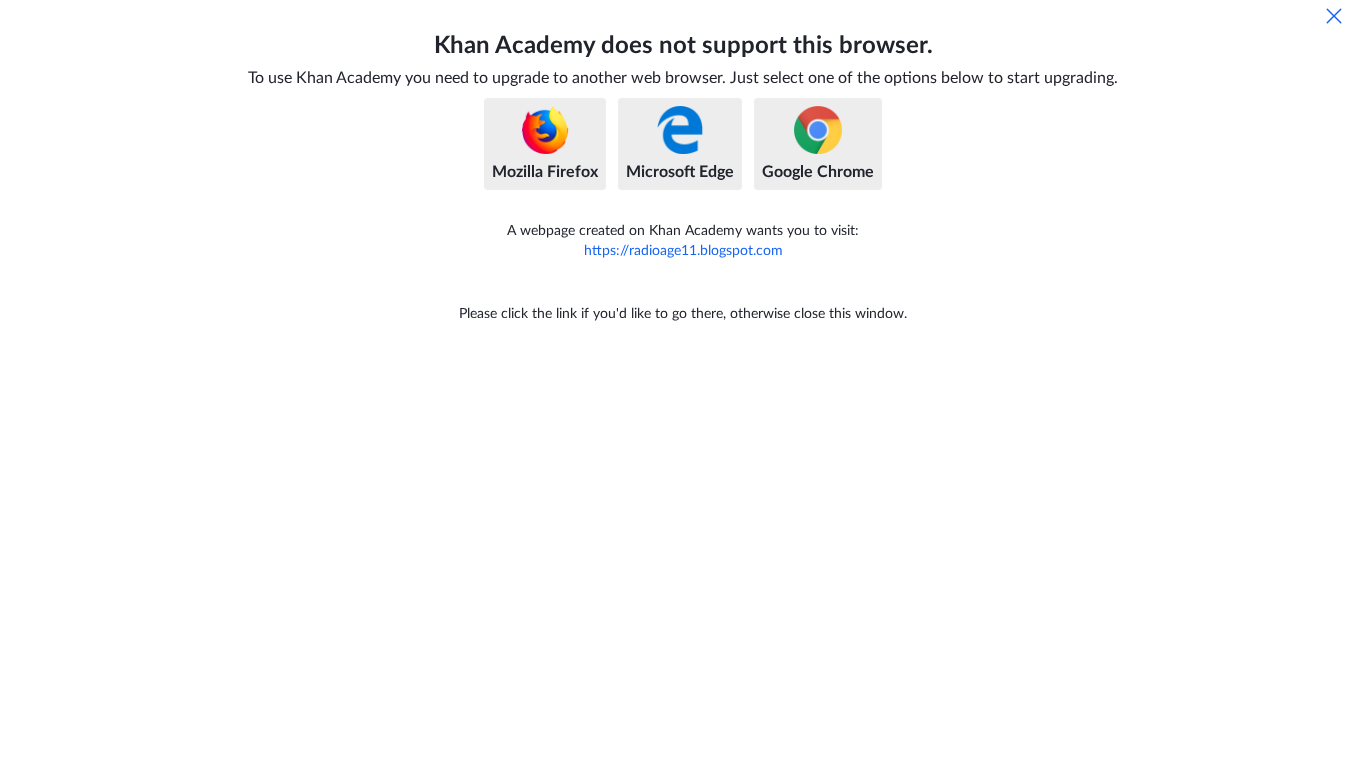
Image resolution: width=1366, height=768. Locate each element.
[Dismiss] (1334, 16)
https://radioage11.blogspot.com (683, 251)
